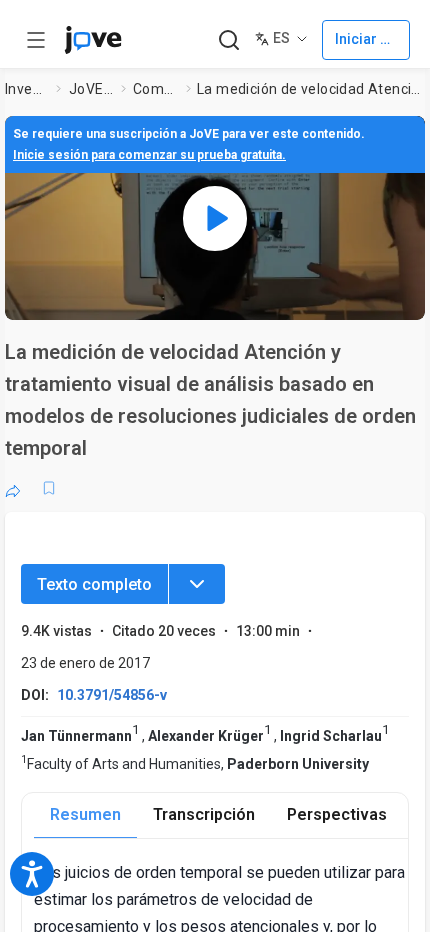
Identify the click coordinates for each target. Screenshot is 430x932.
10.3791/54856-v (112, 695)
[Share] (13, 488)
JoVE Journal (91, 89)
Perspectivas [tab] (337, 814)
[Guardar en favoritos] (49, 488)
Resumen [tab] (85, 814)
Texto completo (94, 584)
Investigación (27, 89)
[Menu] (197, 584)
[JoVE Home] (93, 40)
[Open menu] (36, 40)
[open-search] (228, 40)
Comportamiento (155, 89)
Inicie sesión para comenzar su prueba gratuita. (149, 155)
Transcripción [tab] (204, 814)
